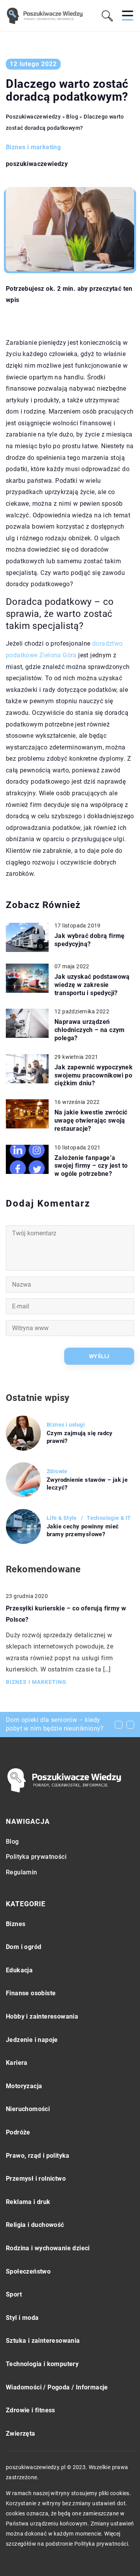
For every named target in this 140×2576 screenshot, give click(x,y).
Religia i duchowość (35, 2225)
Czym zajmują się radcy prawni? (80, 1437)
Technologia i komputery (42, 2364)
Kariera (17, 2063)
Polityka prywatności (36, 1857)
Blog (12, 1842)
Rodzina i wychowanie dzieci (48, 2248)
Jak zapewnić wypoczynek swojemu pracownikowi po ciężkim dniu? (94, 1075)
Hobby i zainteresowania (42, 2016)
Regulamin (22, 1872)
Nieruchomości (28, 2109)
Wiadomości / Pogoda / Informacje (57, 2387)
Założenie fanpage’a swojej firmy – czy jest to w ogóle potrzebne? (91, 1166)
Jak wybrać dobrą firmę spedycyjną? (90, 940)
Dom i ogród (24, 1947)
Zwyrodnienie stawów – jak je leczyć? (87, 1484)
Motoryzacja (24, 2086)
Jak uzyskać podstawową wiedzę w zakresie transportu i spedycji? (92, 985)
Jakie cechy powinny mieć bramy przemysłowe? (83, 1530)
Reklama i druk (28, 2202)
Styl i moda (22, 2318)
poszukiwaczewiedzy (37, 164)
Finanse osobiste (31, 1993)
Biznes (16, 1924)
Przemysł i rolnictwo (36, 2179)
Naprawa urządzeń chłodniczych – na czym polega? (90, 1030)
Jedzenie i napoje (32, 2040)
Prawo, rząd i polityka (38, 2156)
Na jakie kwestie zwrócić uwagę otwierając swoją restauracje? (91, 1120)
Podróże (18, 2132)
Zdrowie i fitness (31, 2410)
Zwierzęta (21, 2434)
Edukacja (19, 1970)
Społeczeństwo (28, 2271)
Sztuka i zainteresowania (43, 2341)
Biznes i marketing (33, 147)
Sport (14, 2294)
